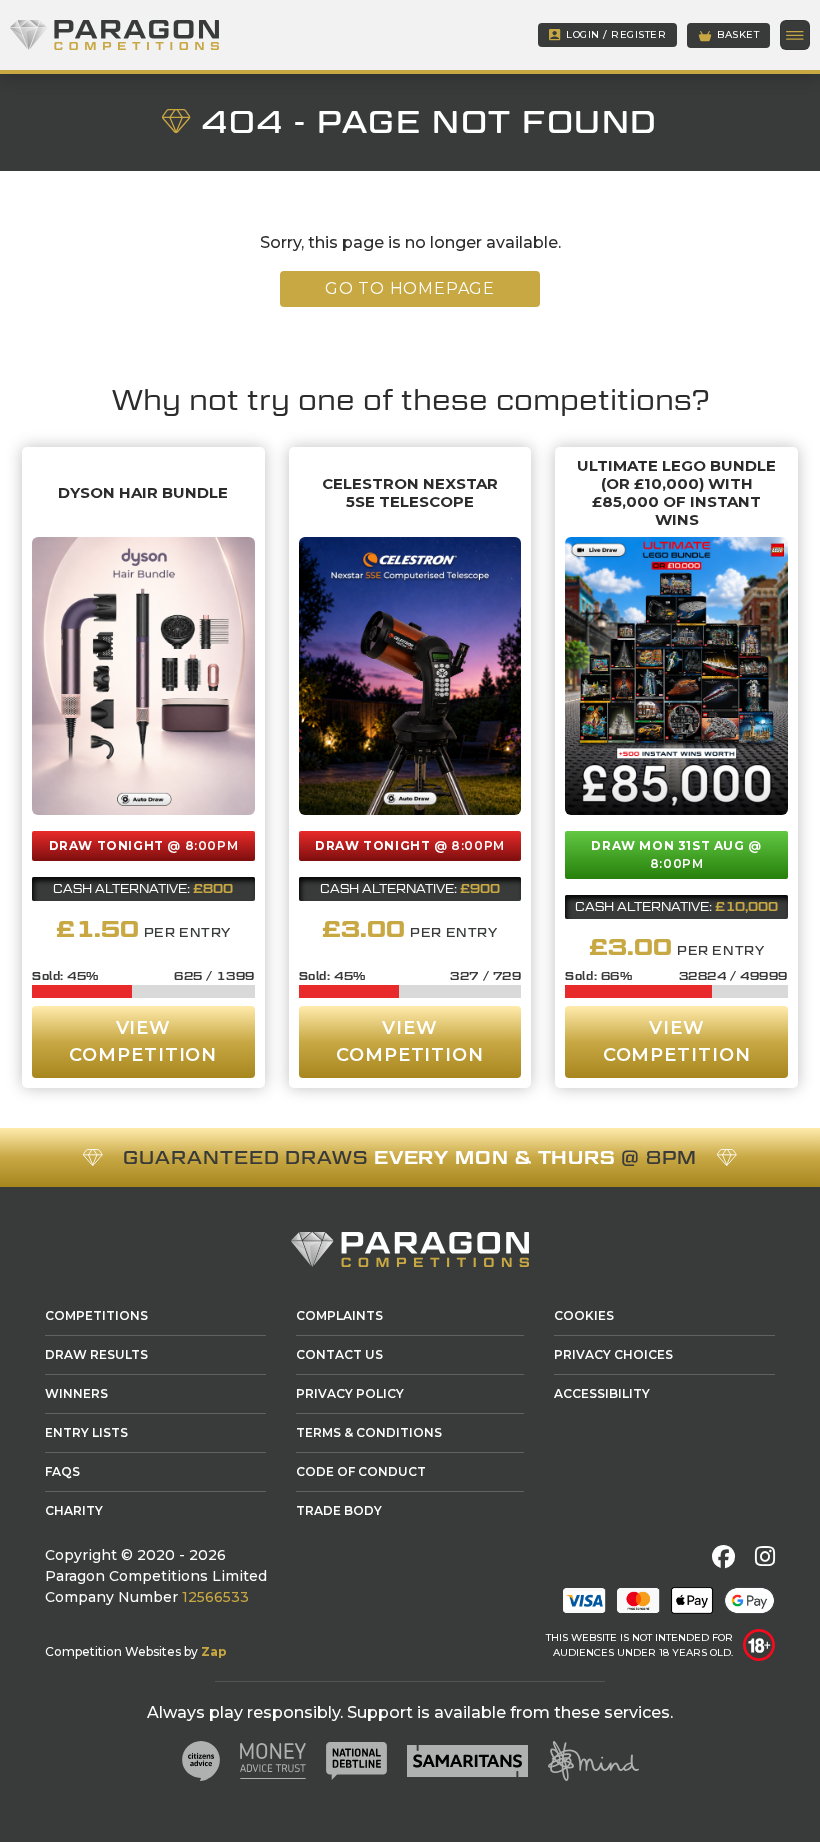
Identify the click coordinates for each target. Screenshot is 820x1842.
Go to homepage (410, 288)
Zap (214, 1651)
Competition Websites (113, 1651)
